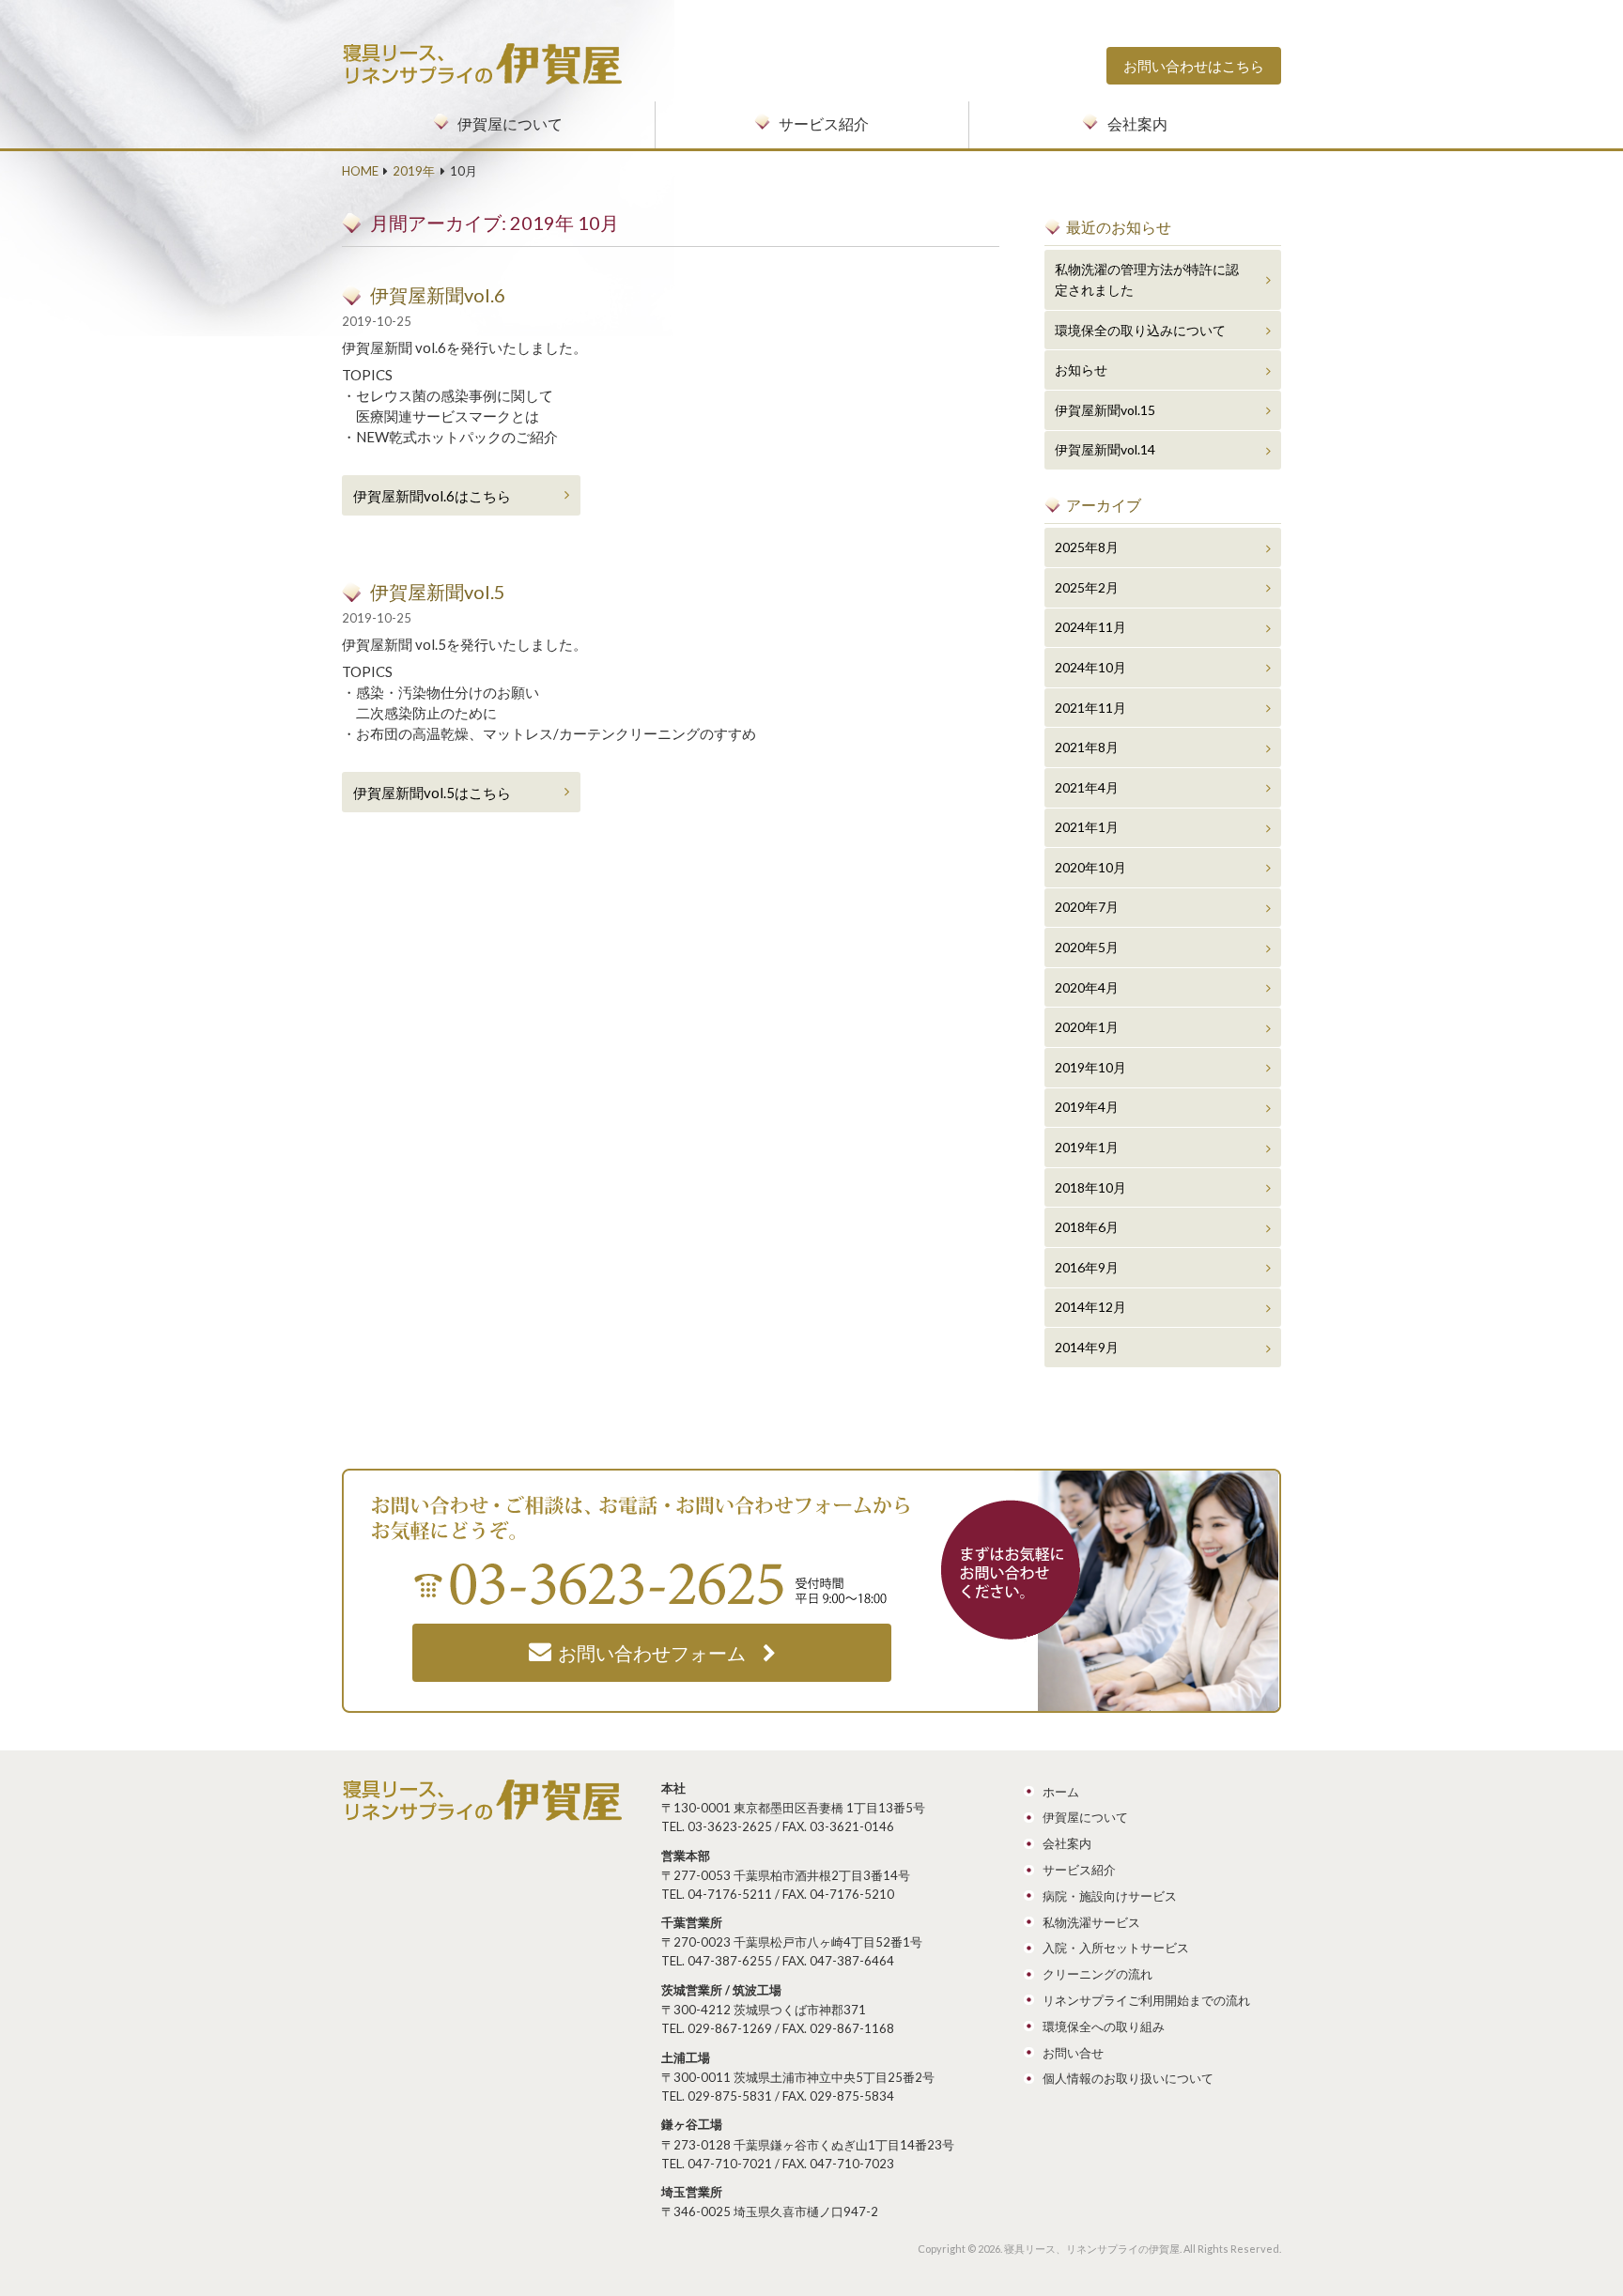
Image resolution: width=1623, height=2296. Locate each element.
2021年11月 (1090, 708)
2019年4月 (1087, 1107)
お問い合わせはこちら (1194, 66)
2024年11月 (1090, 627)
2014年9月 (1087, 1347)
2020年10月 (1090, 867)
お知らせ (1081, 370)
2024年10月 (1090, 667)
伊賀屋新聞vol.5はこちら (432, 793)
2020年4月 (1087, 987)
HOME (360, 171)
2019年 (414, 171)
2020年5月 (1087, 947)
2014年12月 (1090, 1307)
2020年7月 (1087, 907)
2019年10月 (1090, 1067)
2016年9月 (1087, 1267)
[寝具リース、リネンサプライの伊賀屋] (483, 53)
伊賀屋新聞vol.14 (1105, 449)
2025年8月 (1087, 547)
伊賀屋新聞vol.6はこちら (432, 496)
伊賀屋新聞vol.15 (1105, 410)
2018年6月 (1087, 1227)
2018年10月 (1090, 1187)
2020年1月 (1087, 1027)
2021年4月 (1087, 787)
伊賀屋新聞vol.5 (438, 592)
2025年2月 (1087, 587)
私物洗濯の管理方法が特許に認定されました (1147, 279)
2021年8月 (1087, 747)
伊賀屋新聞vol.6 (438, 295)
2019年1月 (1087, 1147)
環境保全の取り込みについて (1140, 330)
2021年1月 (1087, 827)
